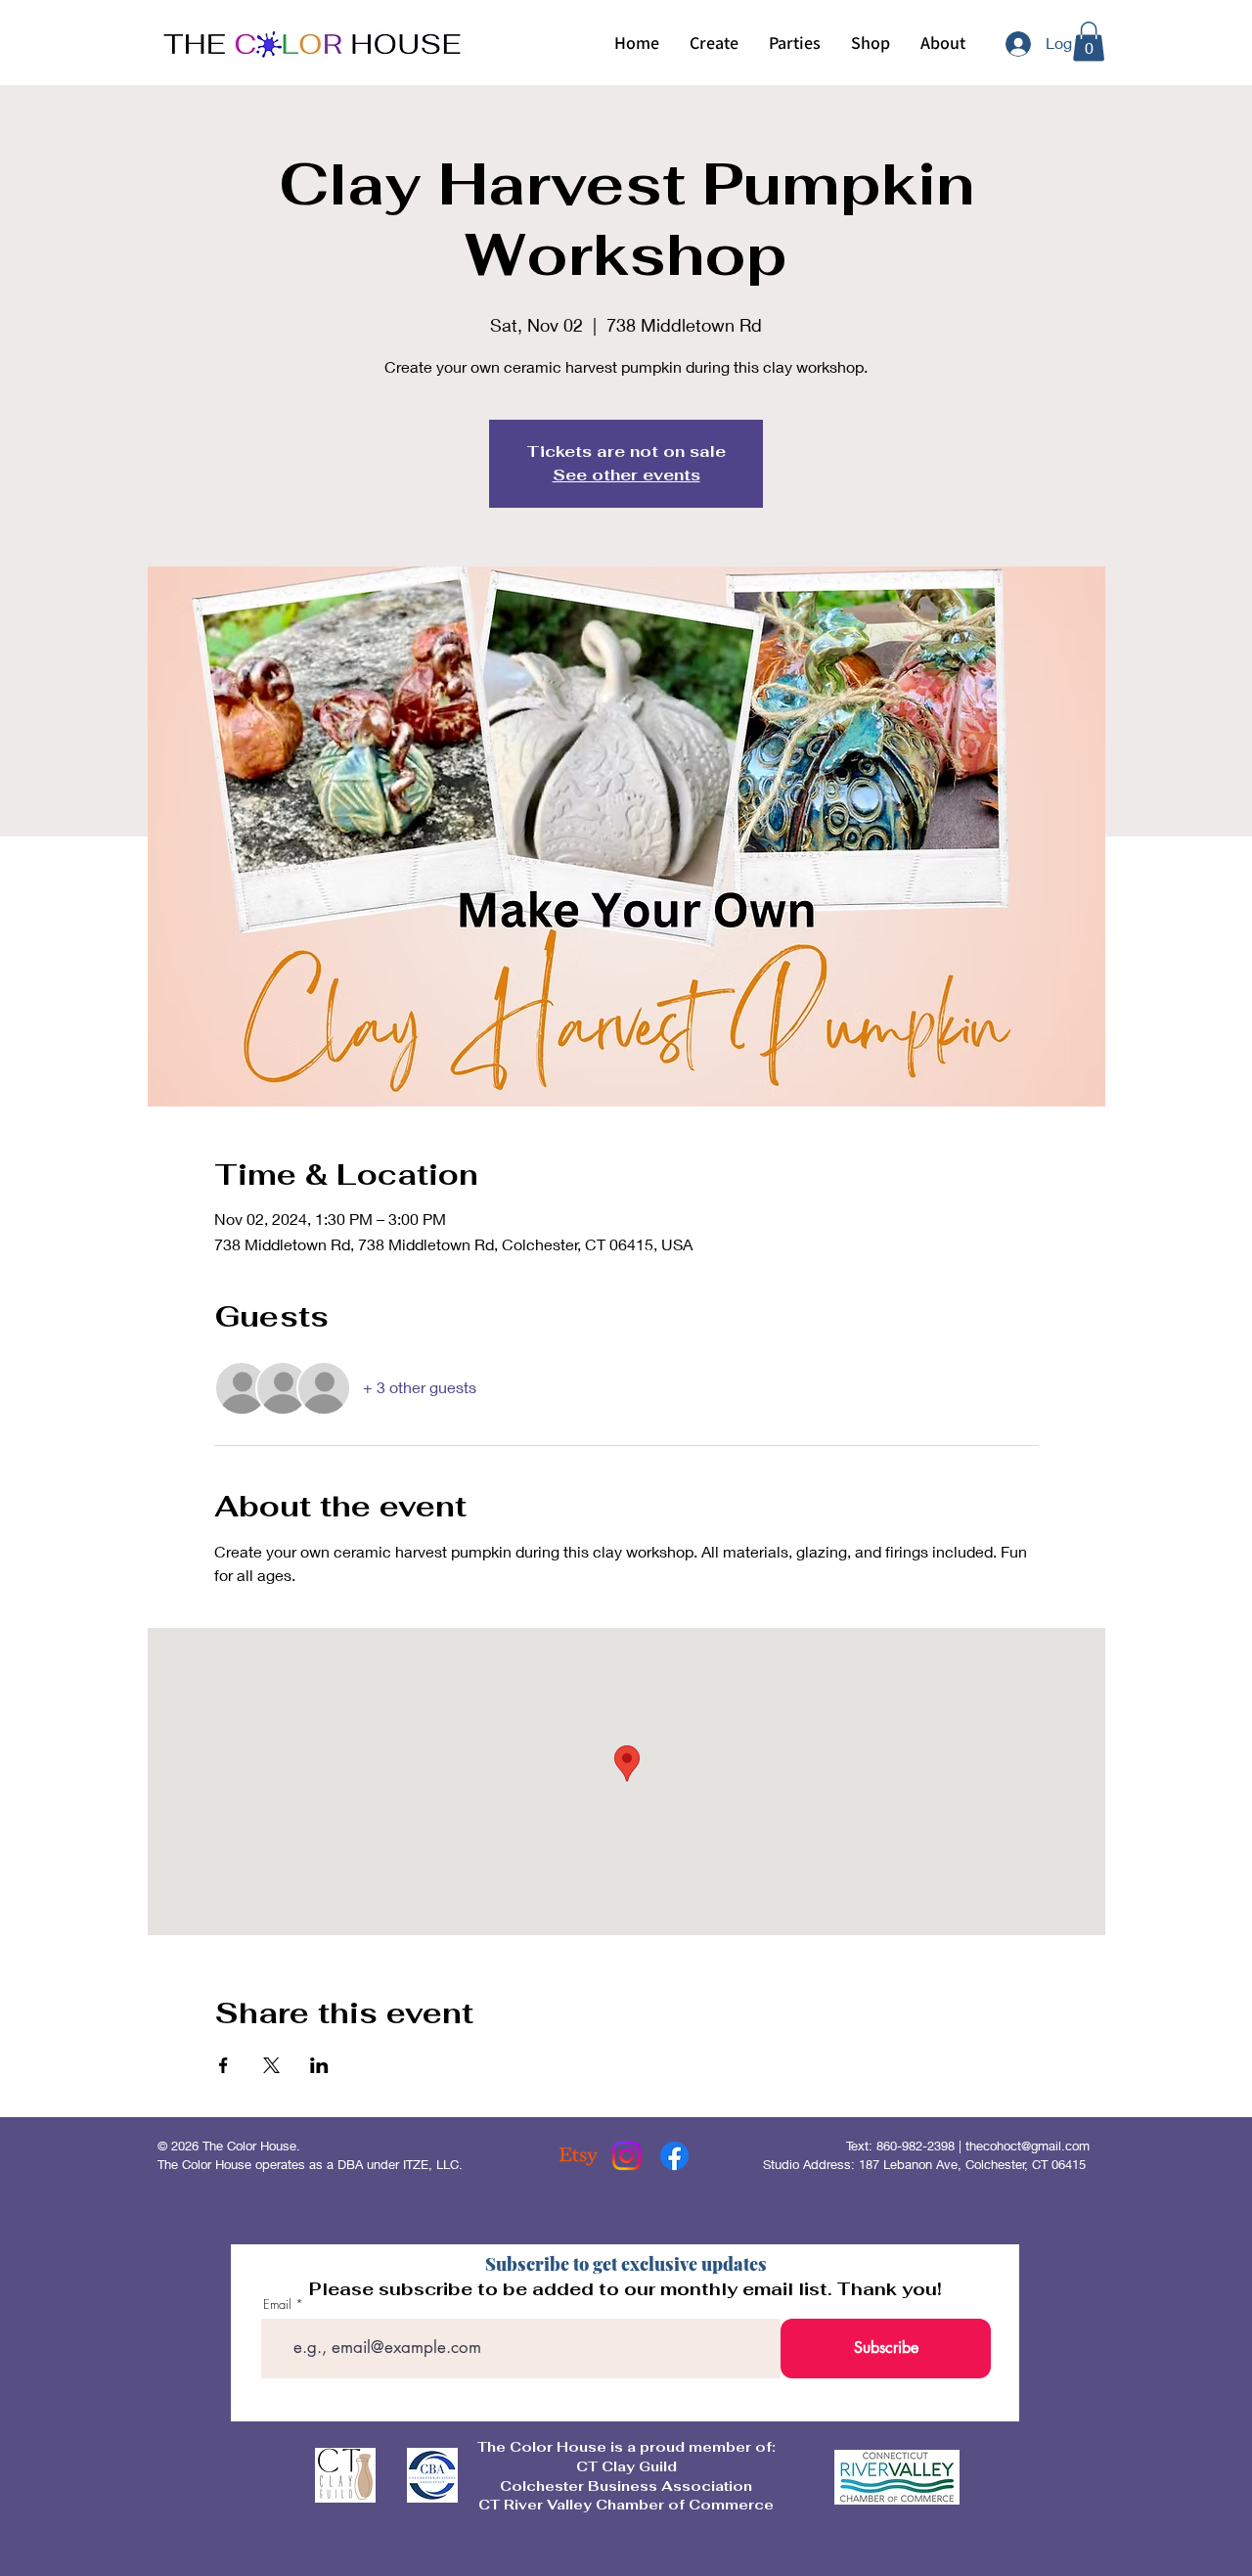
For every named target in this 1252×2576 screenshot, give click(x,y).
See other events (626, 475)
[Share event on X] (271, 2065)
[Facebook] (674, 2156)
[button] (714, 43)
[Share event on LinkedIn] (319, 2065)
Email (277, 2305)
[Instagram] (626, 2156)
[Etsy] (579, 2156)
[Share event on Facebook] (224, 2065)
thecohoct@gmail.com (1028, 2146)
